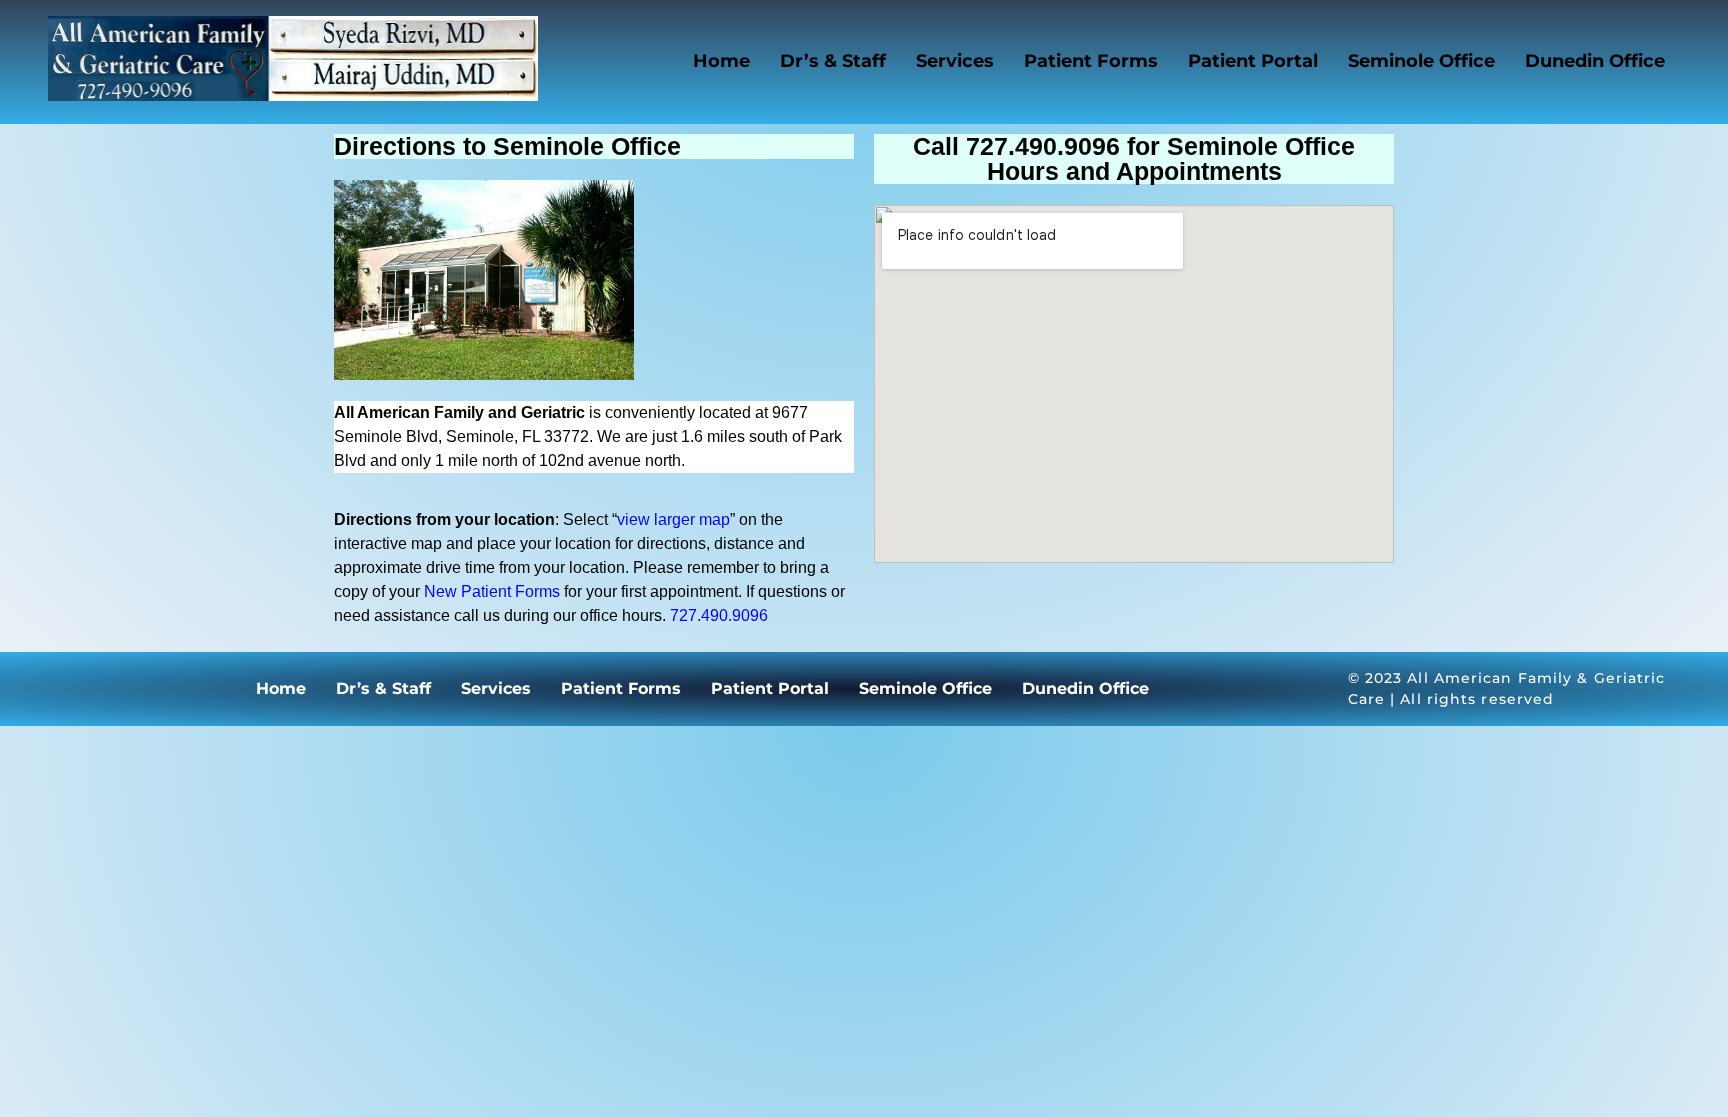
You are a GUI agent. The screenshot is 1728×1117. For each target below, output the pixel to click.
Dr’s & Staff (833, 61)
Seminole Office (1421, 61)
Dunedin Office (1595, 61)
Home (721, 61)
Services (955, 61)
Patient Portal (1253, 61)
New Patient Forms (492, 591)
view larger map (673, 519)
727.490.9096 (719, 615)
